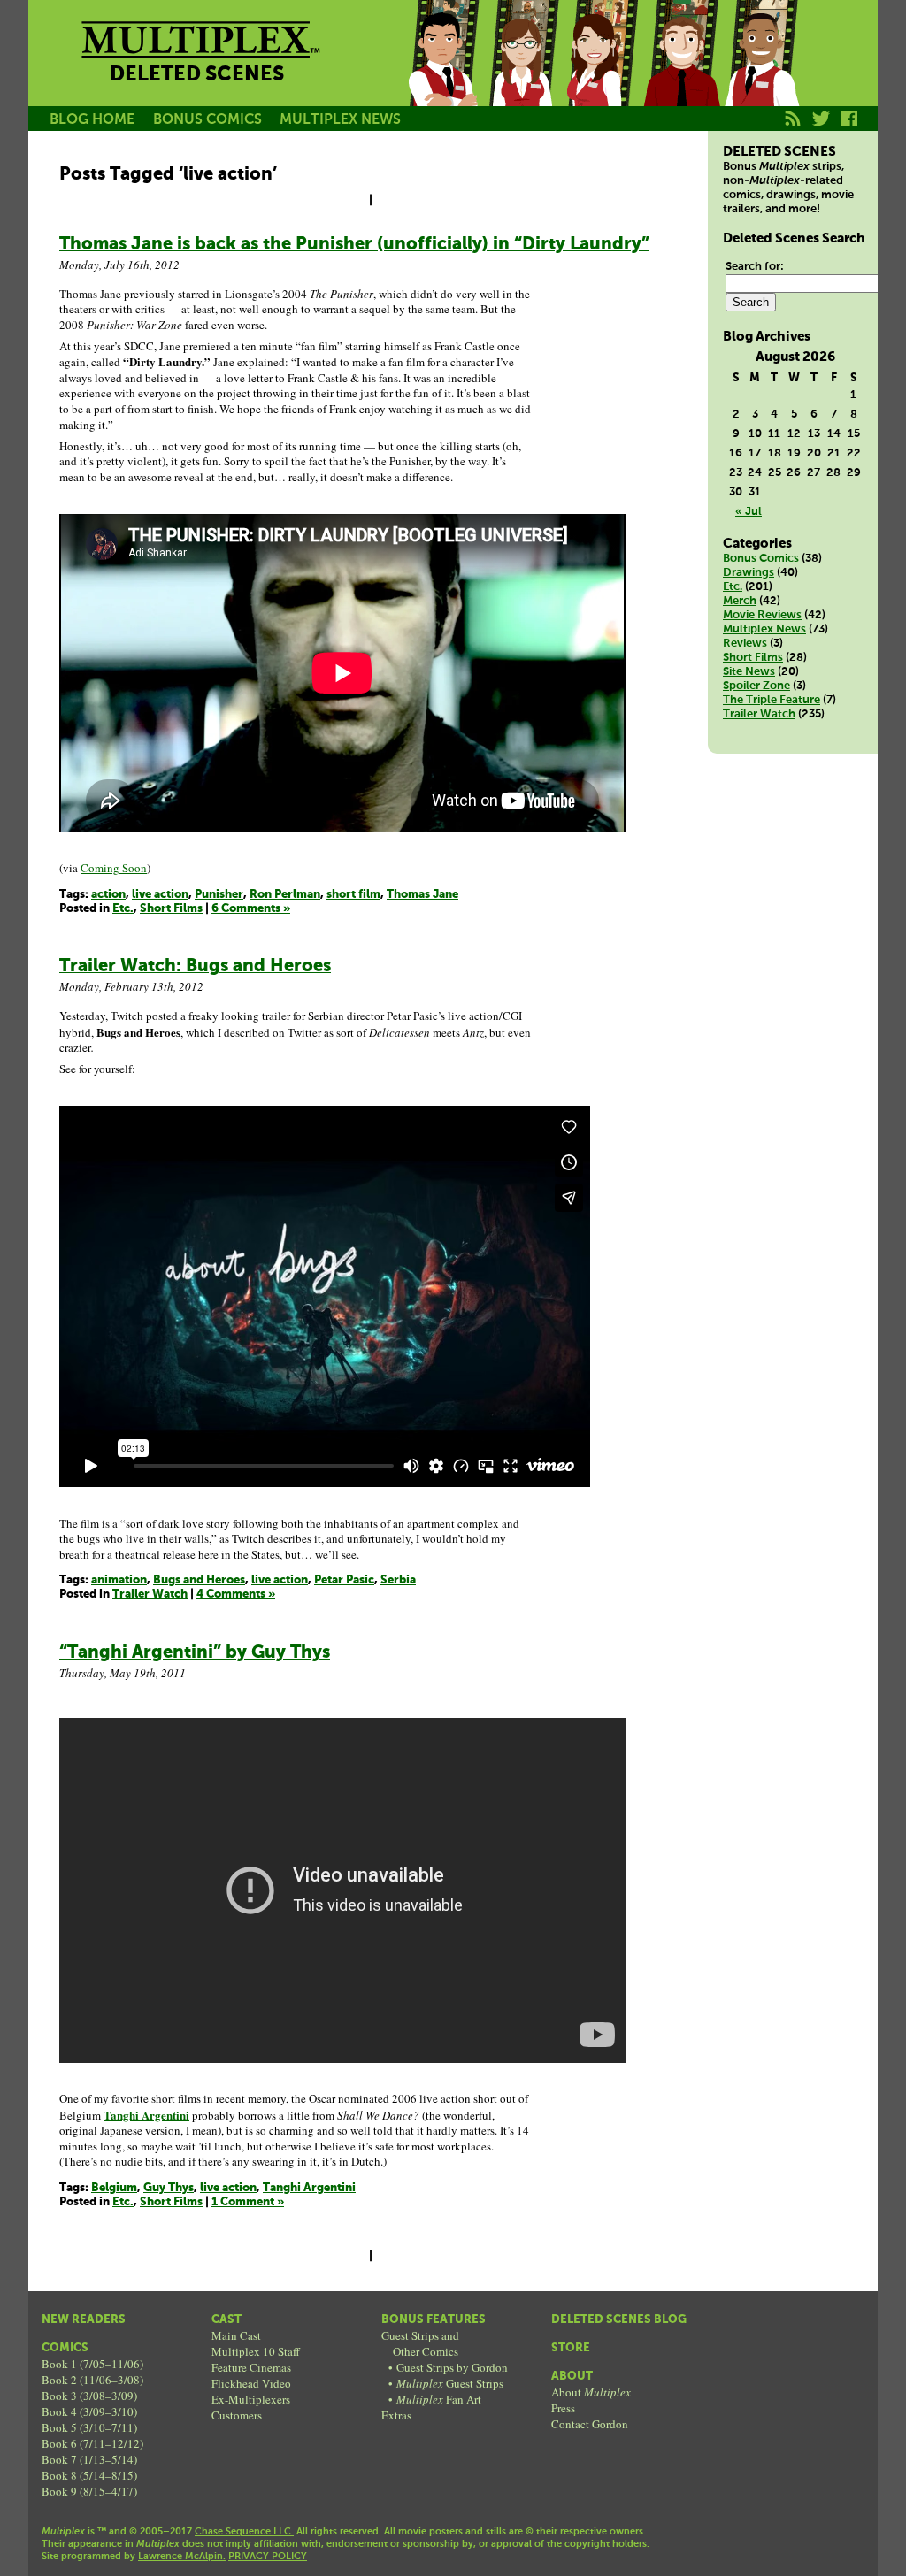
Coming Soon (114, 868)
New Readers (84, 2320)
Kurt (681, 73)
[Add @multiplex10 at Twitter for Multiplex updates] (822, 128)
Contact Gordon (590, 2424)
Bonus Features (434, 2320)
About (572, 2377)
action (108, 895)
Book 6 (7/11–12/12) (92, 2443)
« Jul (749, 512)
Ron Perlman (285, 895)
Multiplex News (764, 629)
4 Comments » (236, 1595)
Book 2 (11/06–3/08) (92, 2380)
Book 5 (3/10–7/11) (89, 2427)
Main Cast (236, 2335)
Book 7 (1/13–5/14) (89, 2459)
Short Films (171, 909)
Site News (749, 672)
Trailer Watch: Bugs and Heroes (195, 966)
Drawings (749, 573)
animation (119, 1580)
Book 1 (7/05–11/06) (92, 2364)
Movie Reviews (762, 615)
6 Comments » (251, 909)
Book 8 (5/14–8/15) (89, 2475)
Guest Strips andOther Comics (420, 2343)
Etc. (123, 909)
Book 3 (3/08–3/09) (89, 2396)
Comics (65, 2348)
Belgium (114, 2188)
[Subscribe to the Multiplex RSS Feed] (793, 128)
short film (353, 895)
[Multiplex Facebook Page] (850, 128)
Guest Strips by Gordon (452, 2367)
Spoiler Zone (756, 686)
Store (571, 2348)
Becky (522, 73)
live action (160, 895)
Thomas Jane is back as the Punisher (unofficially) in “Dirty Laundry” (354, 245)
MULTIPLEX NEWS (340, 120)
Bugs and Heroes (199, 1580)
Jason (442, 73)
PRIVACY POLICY (268, 2557)
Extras (396, 2415)
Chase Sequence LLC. (244, 2532)
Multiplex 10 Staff (256, 2351)
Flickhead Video (251, 2383)
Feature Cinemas (251, 2367)
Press (563, 2408)
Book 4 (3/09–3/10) (89, 2411)
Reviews (745, 644)
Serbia (398, 1580)
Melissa (602, 73)
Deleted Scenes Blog (619, 2320)
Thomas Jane (422, 895)
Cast (226, 2320)
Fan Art (439, 2399)
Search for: (755, 267)
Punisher (219, 895)
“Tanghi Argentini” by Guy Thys (195, 1653)
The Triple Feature (772, 700)
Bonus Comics (761, 559)
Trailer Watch (150, 1595)
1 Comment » (248, 2202)
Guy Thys (169, 2188)
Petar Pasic (344, 1580)
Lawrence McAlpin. (182, 2557)
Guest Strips (450, 2383)
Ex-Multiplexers (251, 2399)
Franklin (761, 73)
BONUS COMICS (207, 120)
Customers (237, 2415)
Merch (740, 601)
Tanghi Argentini (309, 2188)
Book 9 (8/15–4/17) (89, 2491)
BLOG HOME (92, 120)
